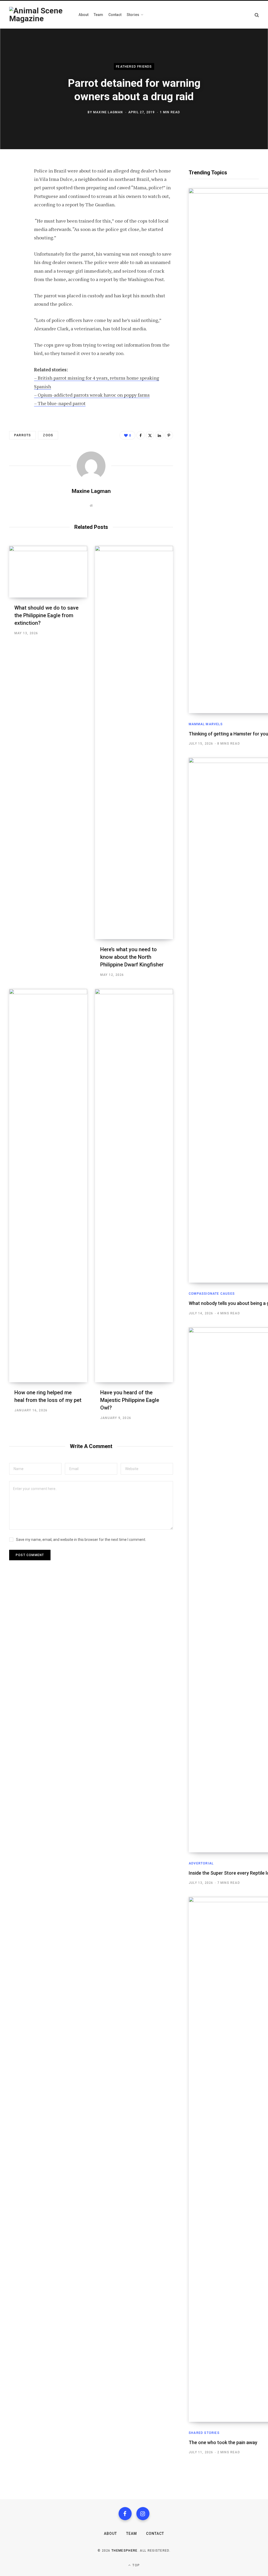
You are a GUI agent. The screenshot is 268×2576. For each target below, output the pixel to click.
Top (136, 2565)
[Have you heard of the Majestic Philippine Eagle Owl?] (134, 1186)
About (110, 2534)
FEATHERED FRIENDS (134, 66)
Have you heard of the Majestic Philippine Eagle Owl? (130, 1400)
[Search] (257, 15)
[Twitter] (15, 200)
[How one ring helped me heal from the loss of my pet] (48, 1186)
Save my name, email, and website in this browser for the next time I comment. (81, 1540)
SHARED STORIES (204, 2433)
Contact (155, 2534)
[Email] (15, 241)
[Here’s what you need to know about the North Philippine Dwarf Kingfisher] (134, 743)
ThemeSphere (125, 2551)
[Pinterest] (15, 214)
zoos (48, 435)
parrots (23, 435)
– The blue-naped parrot (60, 403)
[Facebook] (15, 186)
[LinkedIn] (15, 228)
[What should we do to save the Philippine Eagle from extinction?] (48, 572)
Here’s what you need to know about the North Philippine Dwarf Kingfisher (132, 957)
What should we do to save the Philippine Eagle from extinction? (46, 615)
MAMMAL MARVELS (206, 724)
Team (132, 2534)
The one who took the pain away (223, 2442)
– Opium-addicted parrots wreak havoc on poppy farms (92, 395)
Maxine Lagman (108, 112)
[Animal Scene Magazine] (39, 15)
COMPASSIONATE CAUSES (212, 1294)
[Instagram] (143, 2514)
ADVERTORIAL (201, 1863)
